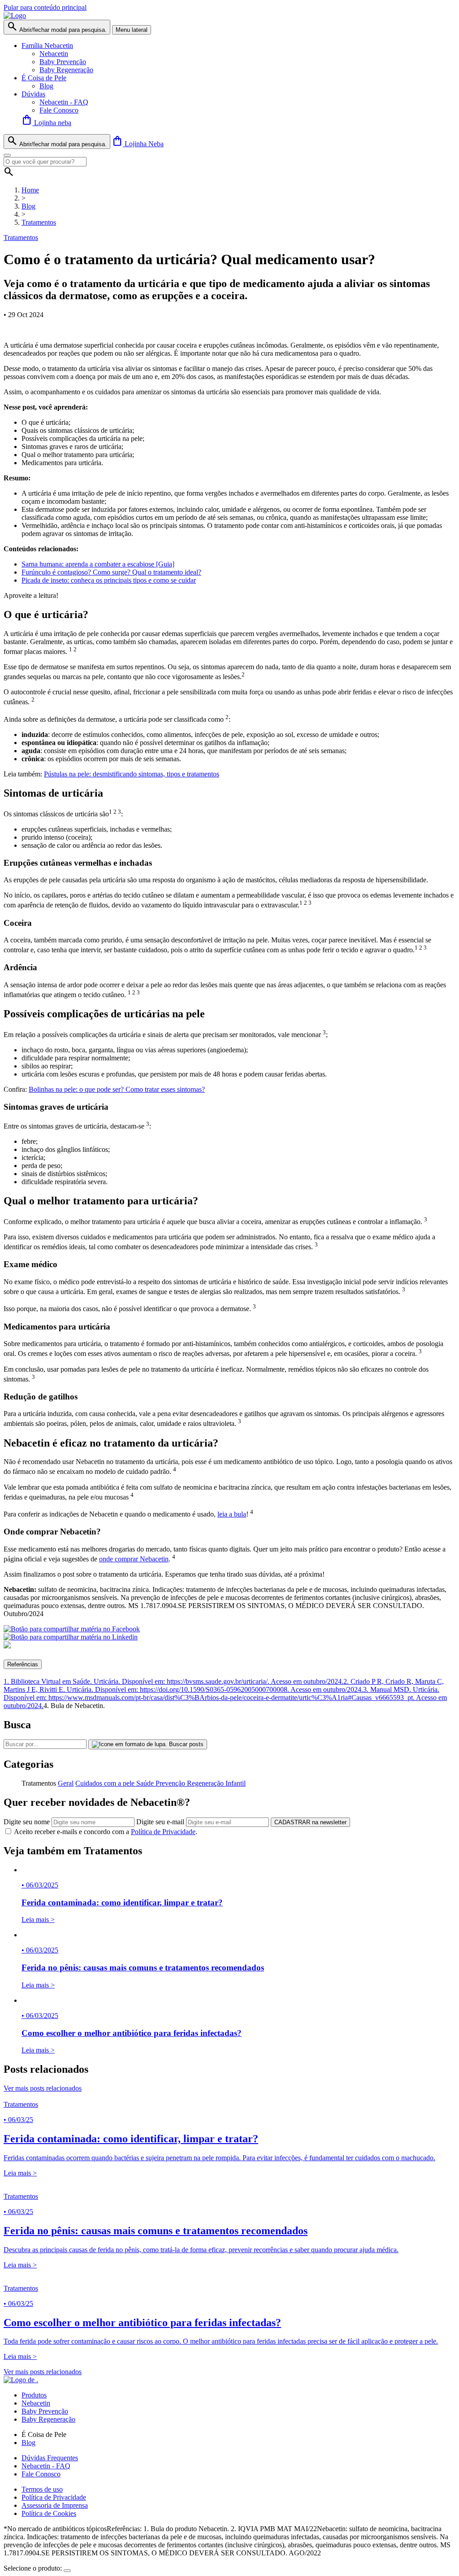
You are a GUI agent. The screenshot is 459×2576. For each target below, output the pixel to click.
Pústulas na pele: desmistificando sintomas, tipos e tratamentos (132, 774)
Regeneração (206, 1783)
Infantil (236, 1783)
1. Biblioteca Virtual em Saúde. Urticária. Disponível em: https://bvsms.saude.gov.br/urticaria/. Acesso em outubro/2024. (173, 1681)
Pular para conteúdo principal (45, 7)
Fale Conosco (59, 110)
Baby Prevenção (63, 62)
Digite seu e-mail (160, 1822)
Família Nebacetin (47, 46)
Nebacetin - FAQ (64, 102)
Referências (23, 1664)
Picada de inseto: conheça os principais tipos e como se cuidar (109, 580)
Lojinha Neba (138, 144)
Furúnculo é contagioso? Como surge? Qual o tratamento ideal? (111, 572)
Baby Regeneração (66, 70)
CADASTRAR (310, 1822)
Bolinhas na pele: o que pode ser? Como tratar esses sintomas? (117, 1089)
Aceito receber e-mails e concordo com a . (106, 1832)
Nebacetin (54, 54)
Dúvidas (33, 94)
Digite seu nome (27, 1822)
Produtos (34, 2395)
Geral (66, 1783)
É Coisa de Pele (44, 78)
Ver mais (43, 2088)
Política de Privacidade (163, 1832)
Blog (46, 86)
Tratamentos (39, 222)
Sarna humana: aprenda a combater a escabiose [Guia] (98, 564)
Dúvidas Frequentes (50, 2458)
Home (30, 190)
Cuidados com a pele (106, 1783)
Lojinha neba (46, 123)
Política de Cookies (49, 2513)
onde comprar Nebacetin (134, 1559)
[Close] (7, 155)
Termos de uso (42, 2489)
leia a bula (232, 1514)
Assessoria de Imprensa (55, 2505)
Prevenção (171, 1783)
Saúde (146, 1783)
